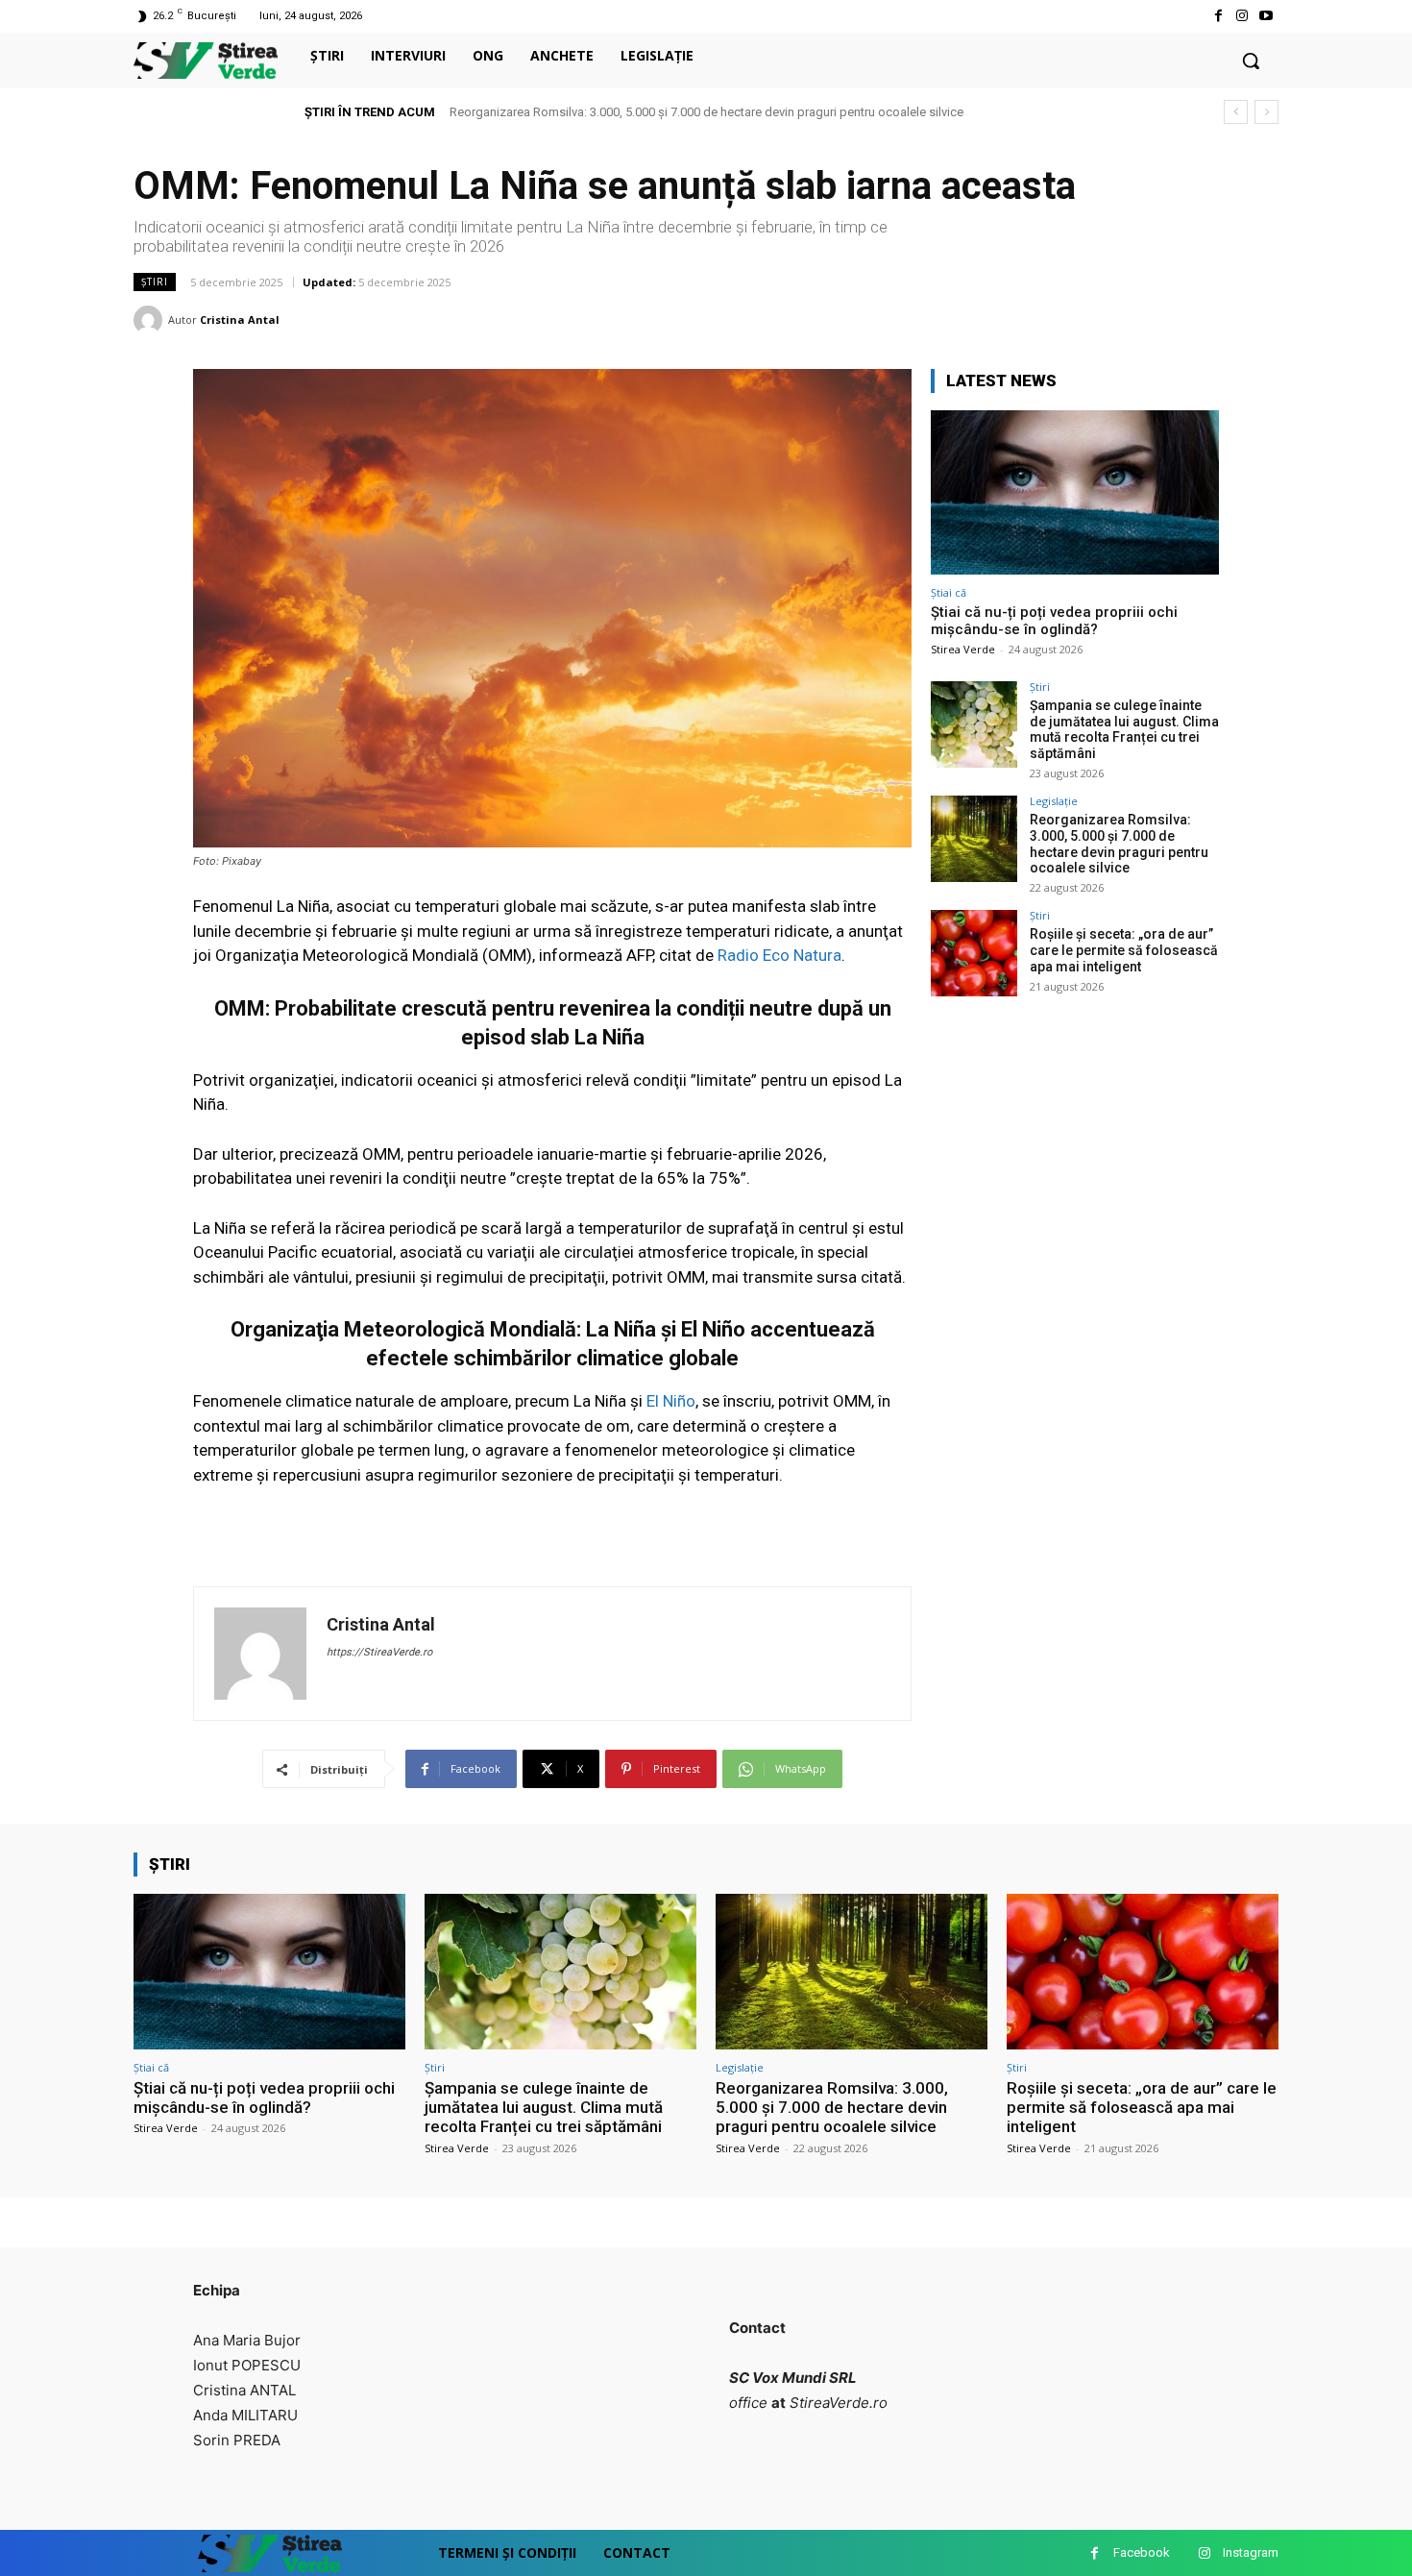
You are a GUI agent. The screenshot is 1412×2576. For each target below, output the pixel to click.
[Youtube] (1266, 16)
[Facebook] (1217, 16)
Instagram (1251, 2552)
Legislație (1054, 801)
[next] (1266, 112)
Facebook (1142, 2552)
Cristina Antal (240, 319)
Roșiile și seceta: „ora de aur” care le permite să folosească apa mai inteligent (1124, 950)
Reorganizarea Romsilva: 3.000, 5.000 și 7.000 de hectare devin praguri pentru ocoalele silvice (706, 112)
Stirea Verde (963, 649)
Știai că (949, 592)
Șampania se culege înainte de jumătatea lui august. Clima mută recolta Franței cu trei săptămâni (1124, 729)
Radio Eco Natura (779, 955)
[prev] (1236, 112)
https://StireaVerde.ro (379, 1652)
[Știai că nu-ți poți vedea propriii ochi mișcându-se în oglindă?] (1075, 492)
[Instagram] (1242, 16)
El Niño (671, 1401)
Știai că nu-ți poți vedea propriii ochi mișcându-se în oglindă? (1054, 621)
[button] (1251, 61)
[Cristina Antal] (151, 320)
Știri (155, 282)
